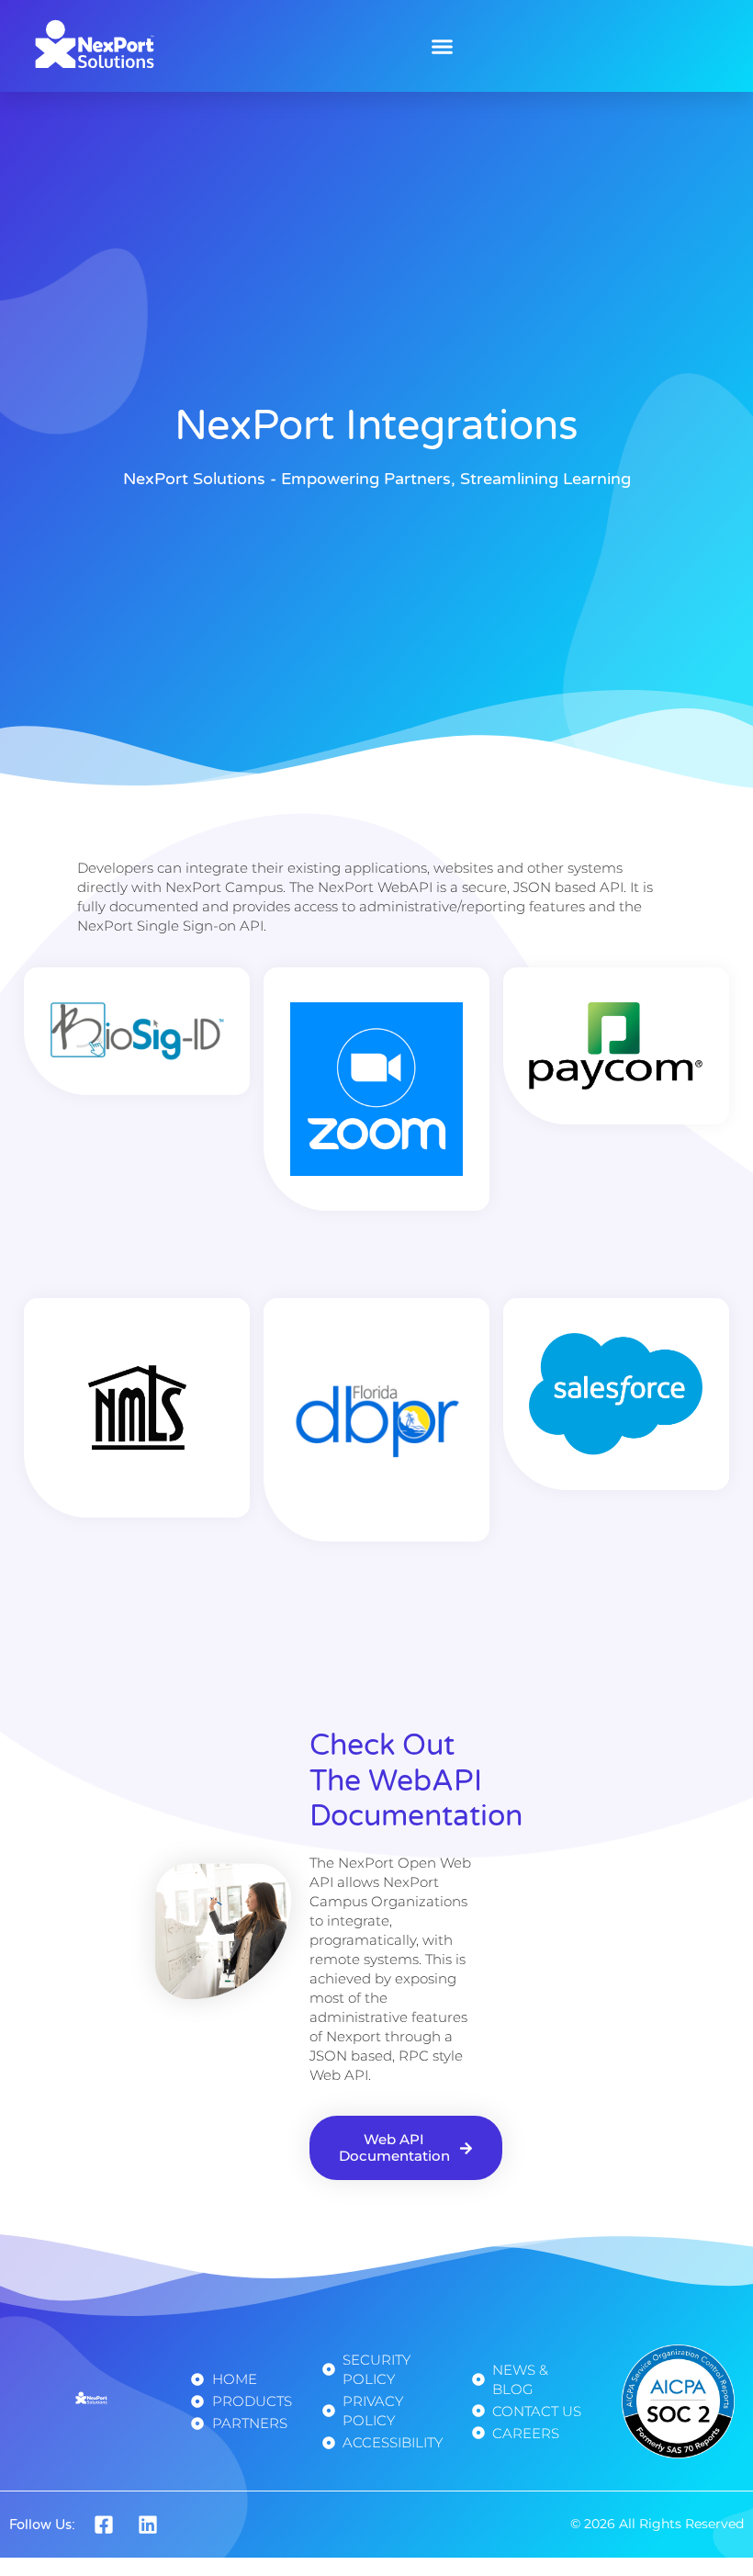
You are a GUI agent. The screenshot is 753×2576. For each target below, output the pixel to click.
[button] (443, 46)
